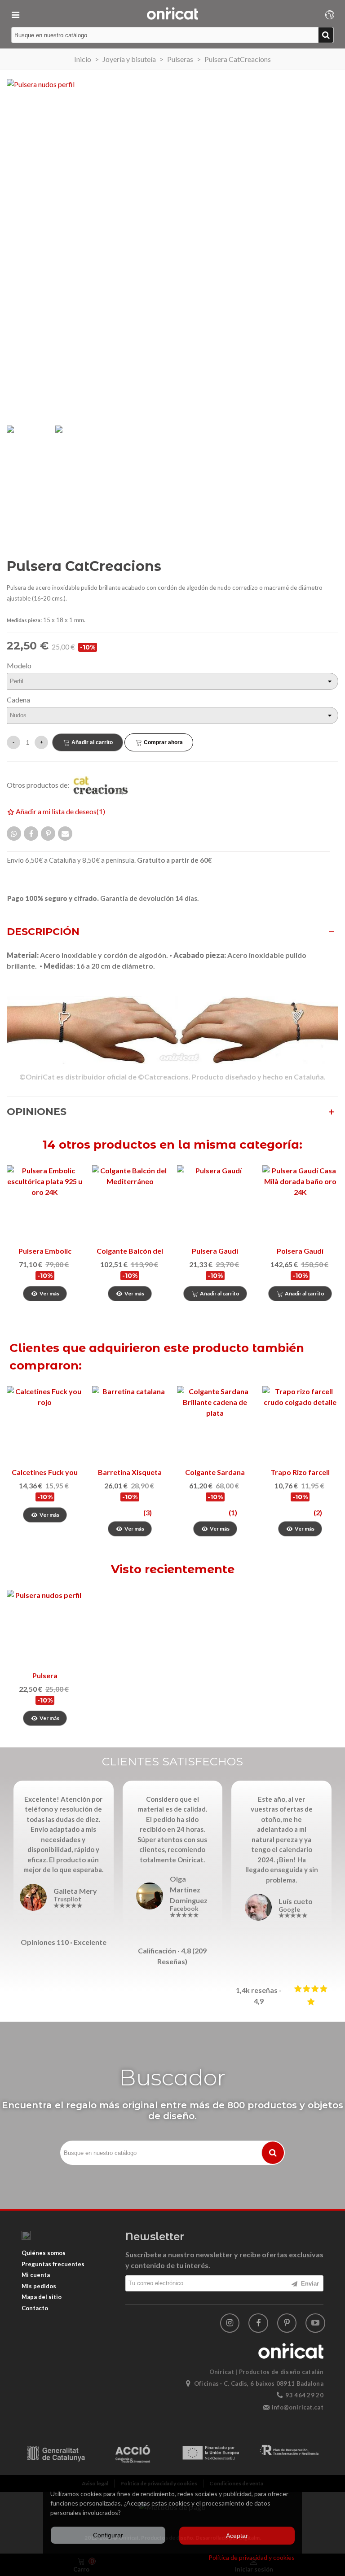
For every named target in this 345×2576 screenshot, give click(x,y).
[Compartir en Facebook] (31, 834)
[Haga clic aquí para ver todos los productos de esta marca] (106, 785)
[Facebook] (258, 2323)
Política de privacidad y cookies (252, 2557)
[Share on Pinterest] (48, 834)
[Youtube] (315, 2323)
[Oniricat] (172, 13)
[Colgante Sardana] (215, 1424)
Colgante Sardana (215, 1472)
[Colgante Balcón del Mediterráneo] (130, 1203)
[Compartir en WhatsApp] (14, 834)
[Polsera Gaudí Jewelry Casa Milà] (301, 1203)
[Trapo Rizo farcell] (301, 1424)
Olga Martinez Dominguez (189, 1889)
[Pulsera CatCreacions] (45, 1628)
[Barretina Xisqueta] (130, 1424)
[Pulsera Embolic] (45, 1203)
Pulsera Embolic (45, 1251)
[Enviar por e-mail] (65, 834)
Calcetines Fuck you (45, 1472)
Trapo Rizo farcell (300, 1472)
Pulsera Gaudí (215, 1251)
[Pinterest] (287, 2323)
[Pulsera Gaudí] (215, 1203)
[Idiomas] (330, 13)
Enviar (309, 2284)
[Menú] (15, 13)
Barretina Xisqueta (130, 1472)
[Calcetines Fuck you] (45, 1424)
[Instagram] (230, 2323)
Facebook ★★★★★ (184, 1912)
